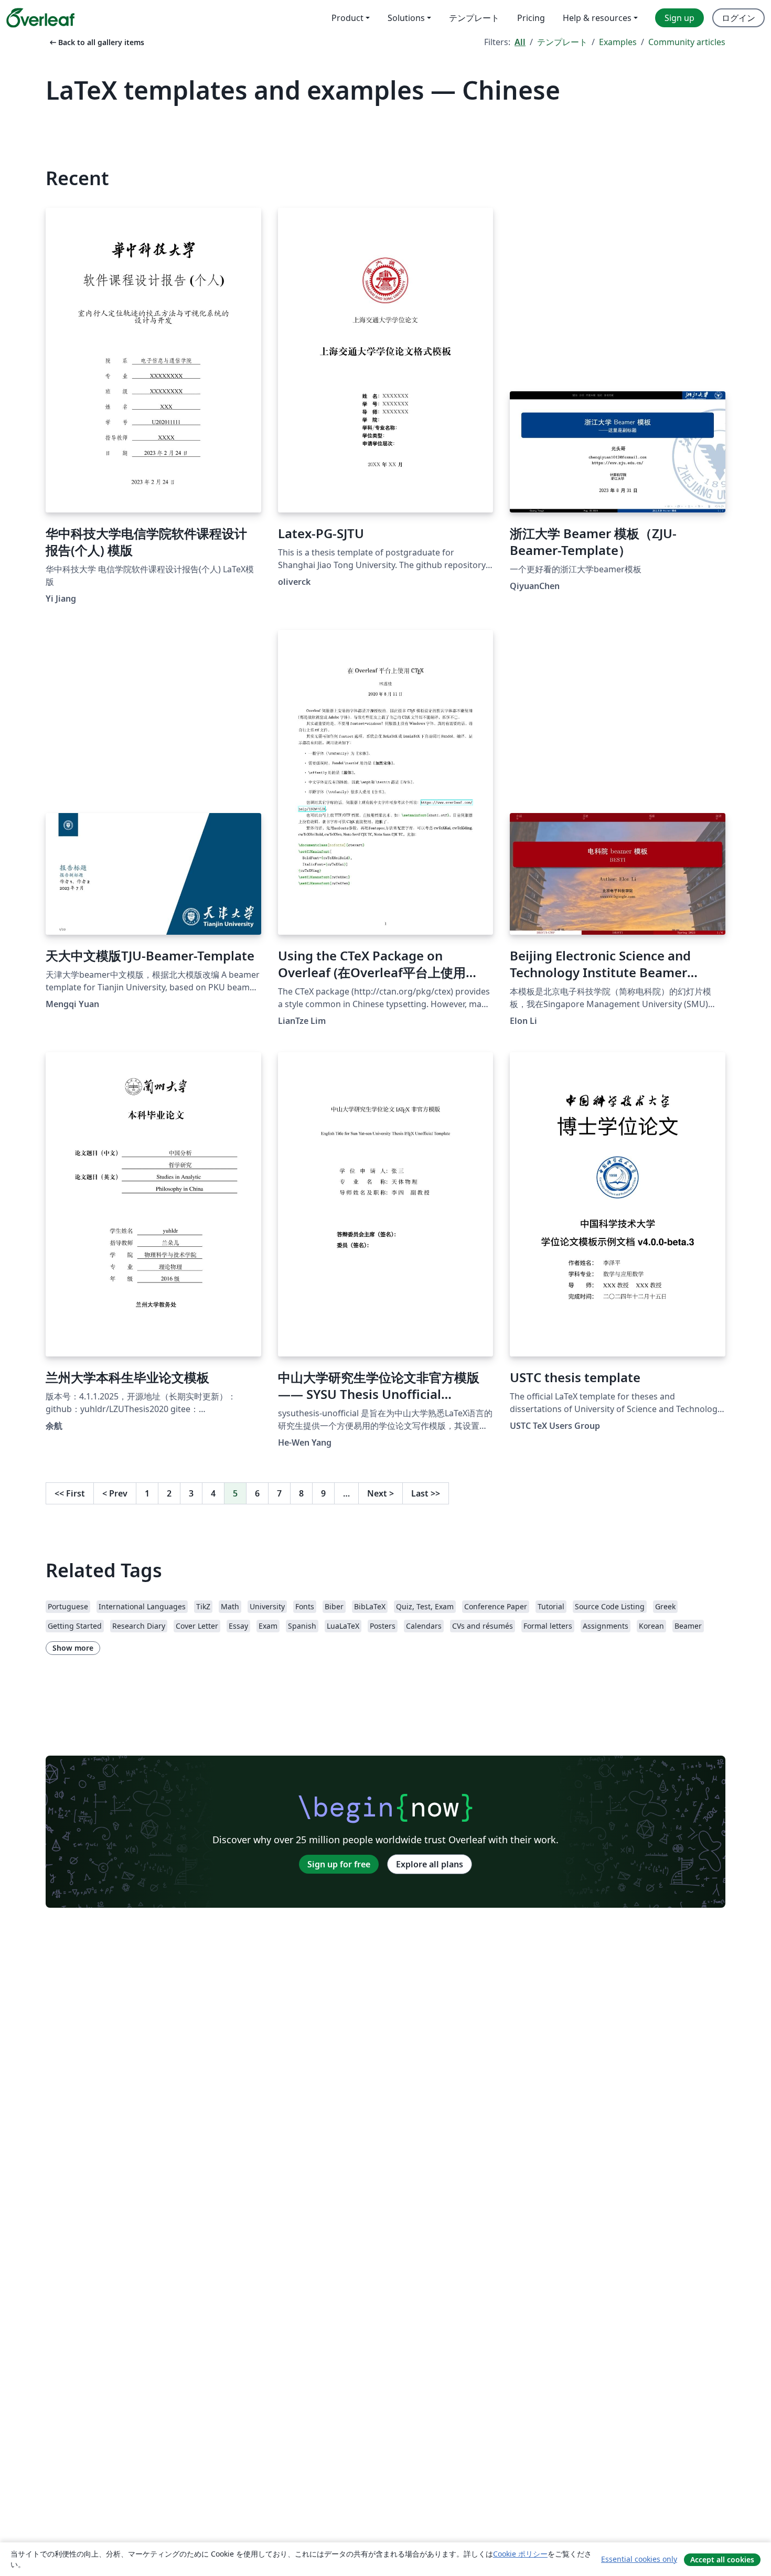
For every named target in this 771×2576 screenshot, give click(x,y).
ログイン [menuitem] (738, 18)
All (520, 42)
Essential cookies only (639, 2559)
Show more (73, 1648)
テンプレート (562, 42)
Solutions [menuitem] (406, 18)
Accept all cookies (722, 2559)
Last (426, 1493)
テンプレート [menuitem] (474, 18)
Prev (115, 1493)
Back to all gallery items (96, 42)
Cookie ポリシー (520, 2554)
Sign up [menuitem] (679, 18)
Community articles (687, 42)
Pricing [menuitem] (531, 18)
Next (381, 1493)
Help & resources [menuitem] (597, 18)
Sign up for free (339, 1864)
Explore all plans (430, 1864)
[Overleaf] (40, 18)
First (70, 1493)
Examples (618, 42)
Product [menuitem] (347, 18)
